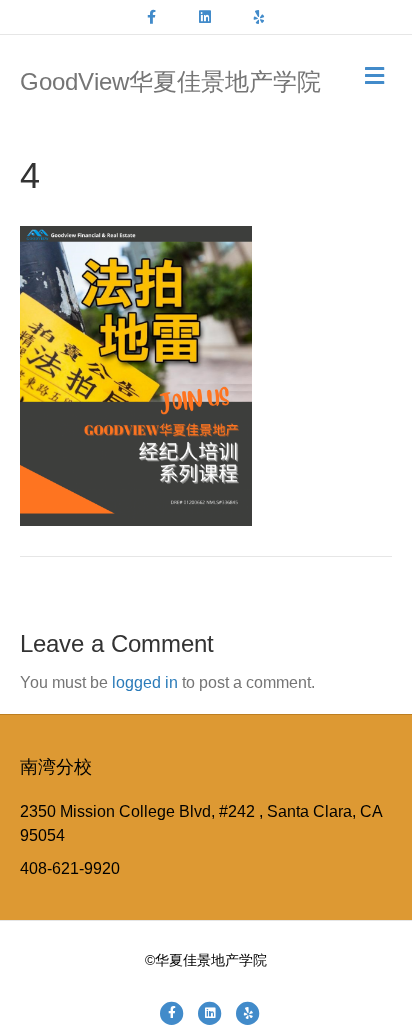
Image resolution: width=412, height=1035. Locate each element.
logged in (145, 682)
